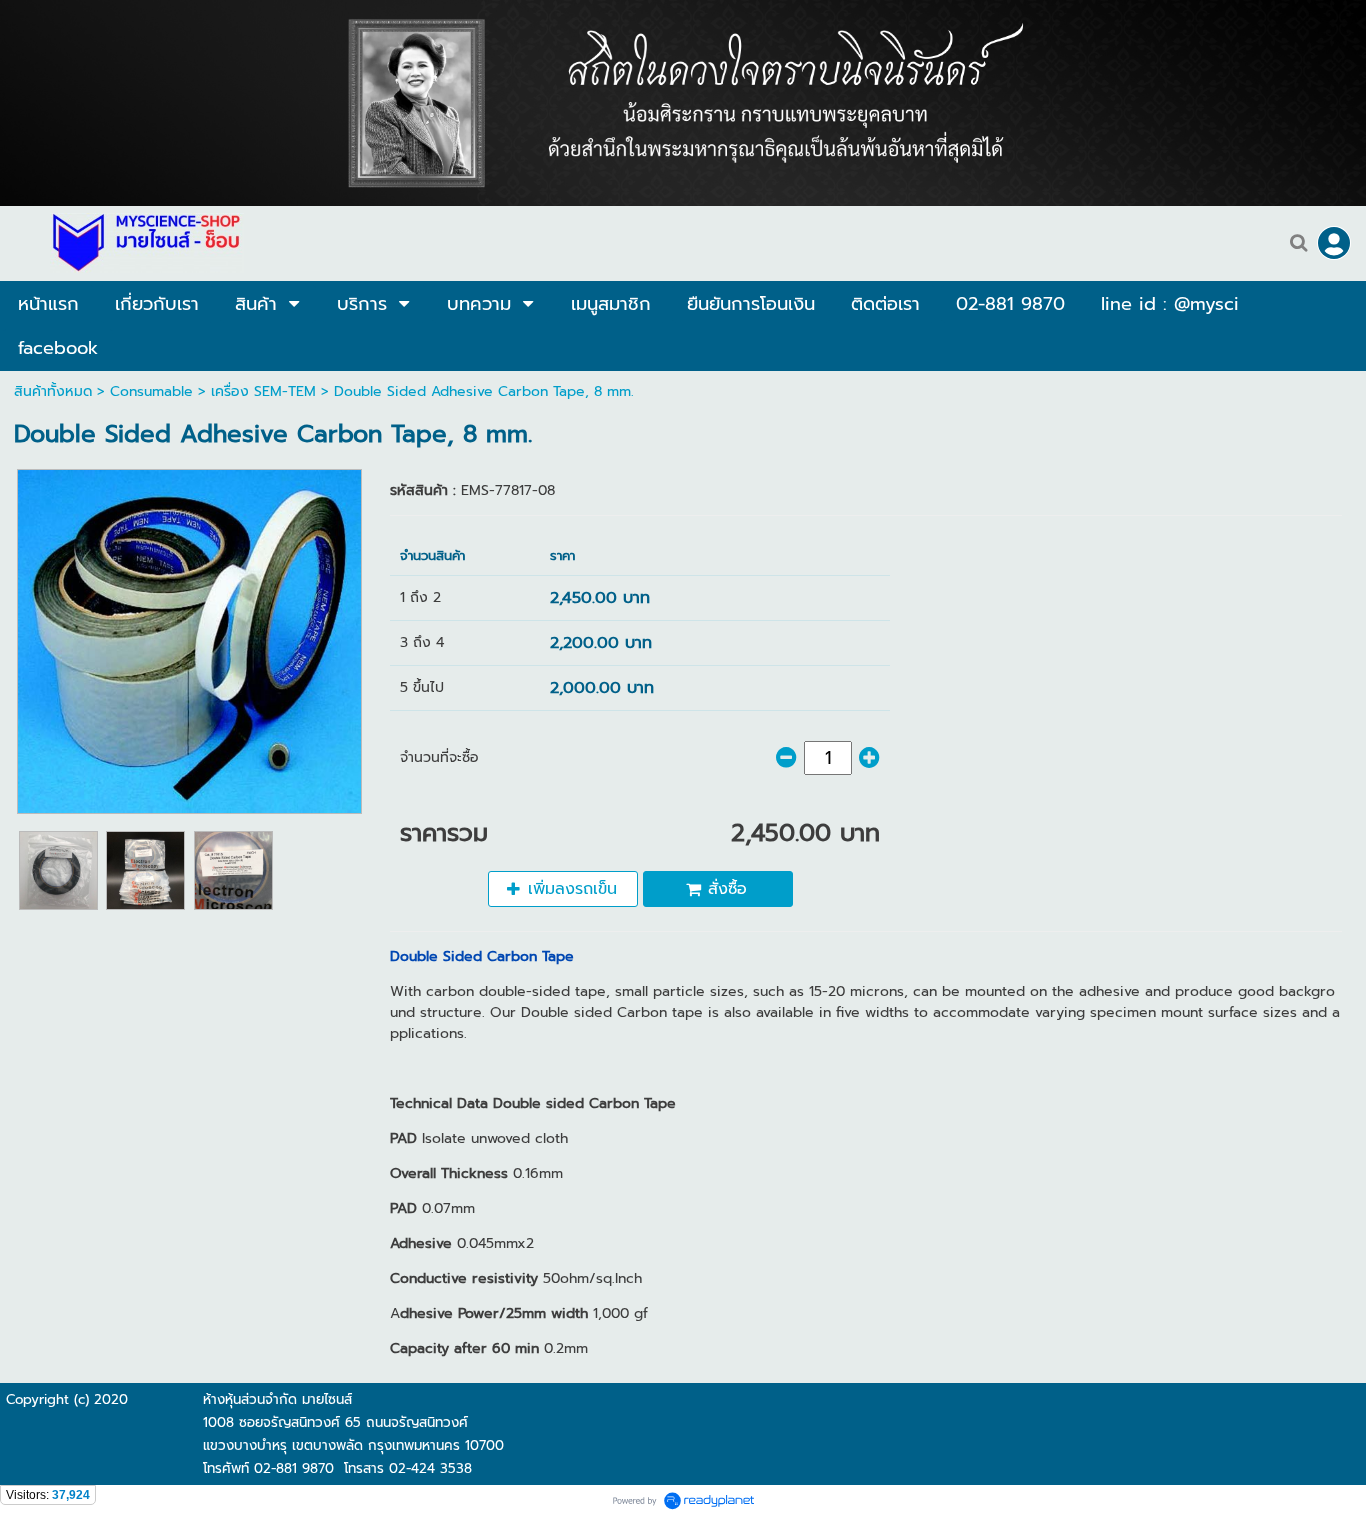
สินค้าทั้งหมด (53, 391)
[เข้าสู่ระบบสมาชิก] (1334, 243)
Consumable (151, 391)
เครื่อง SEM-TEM (263, 391)
